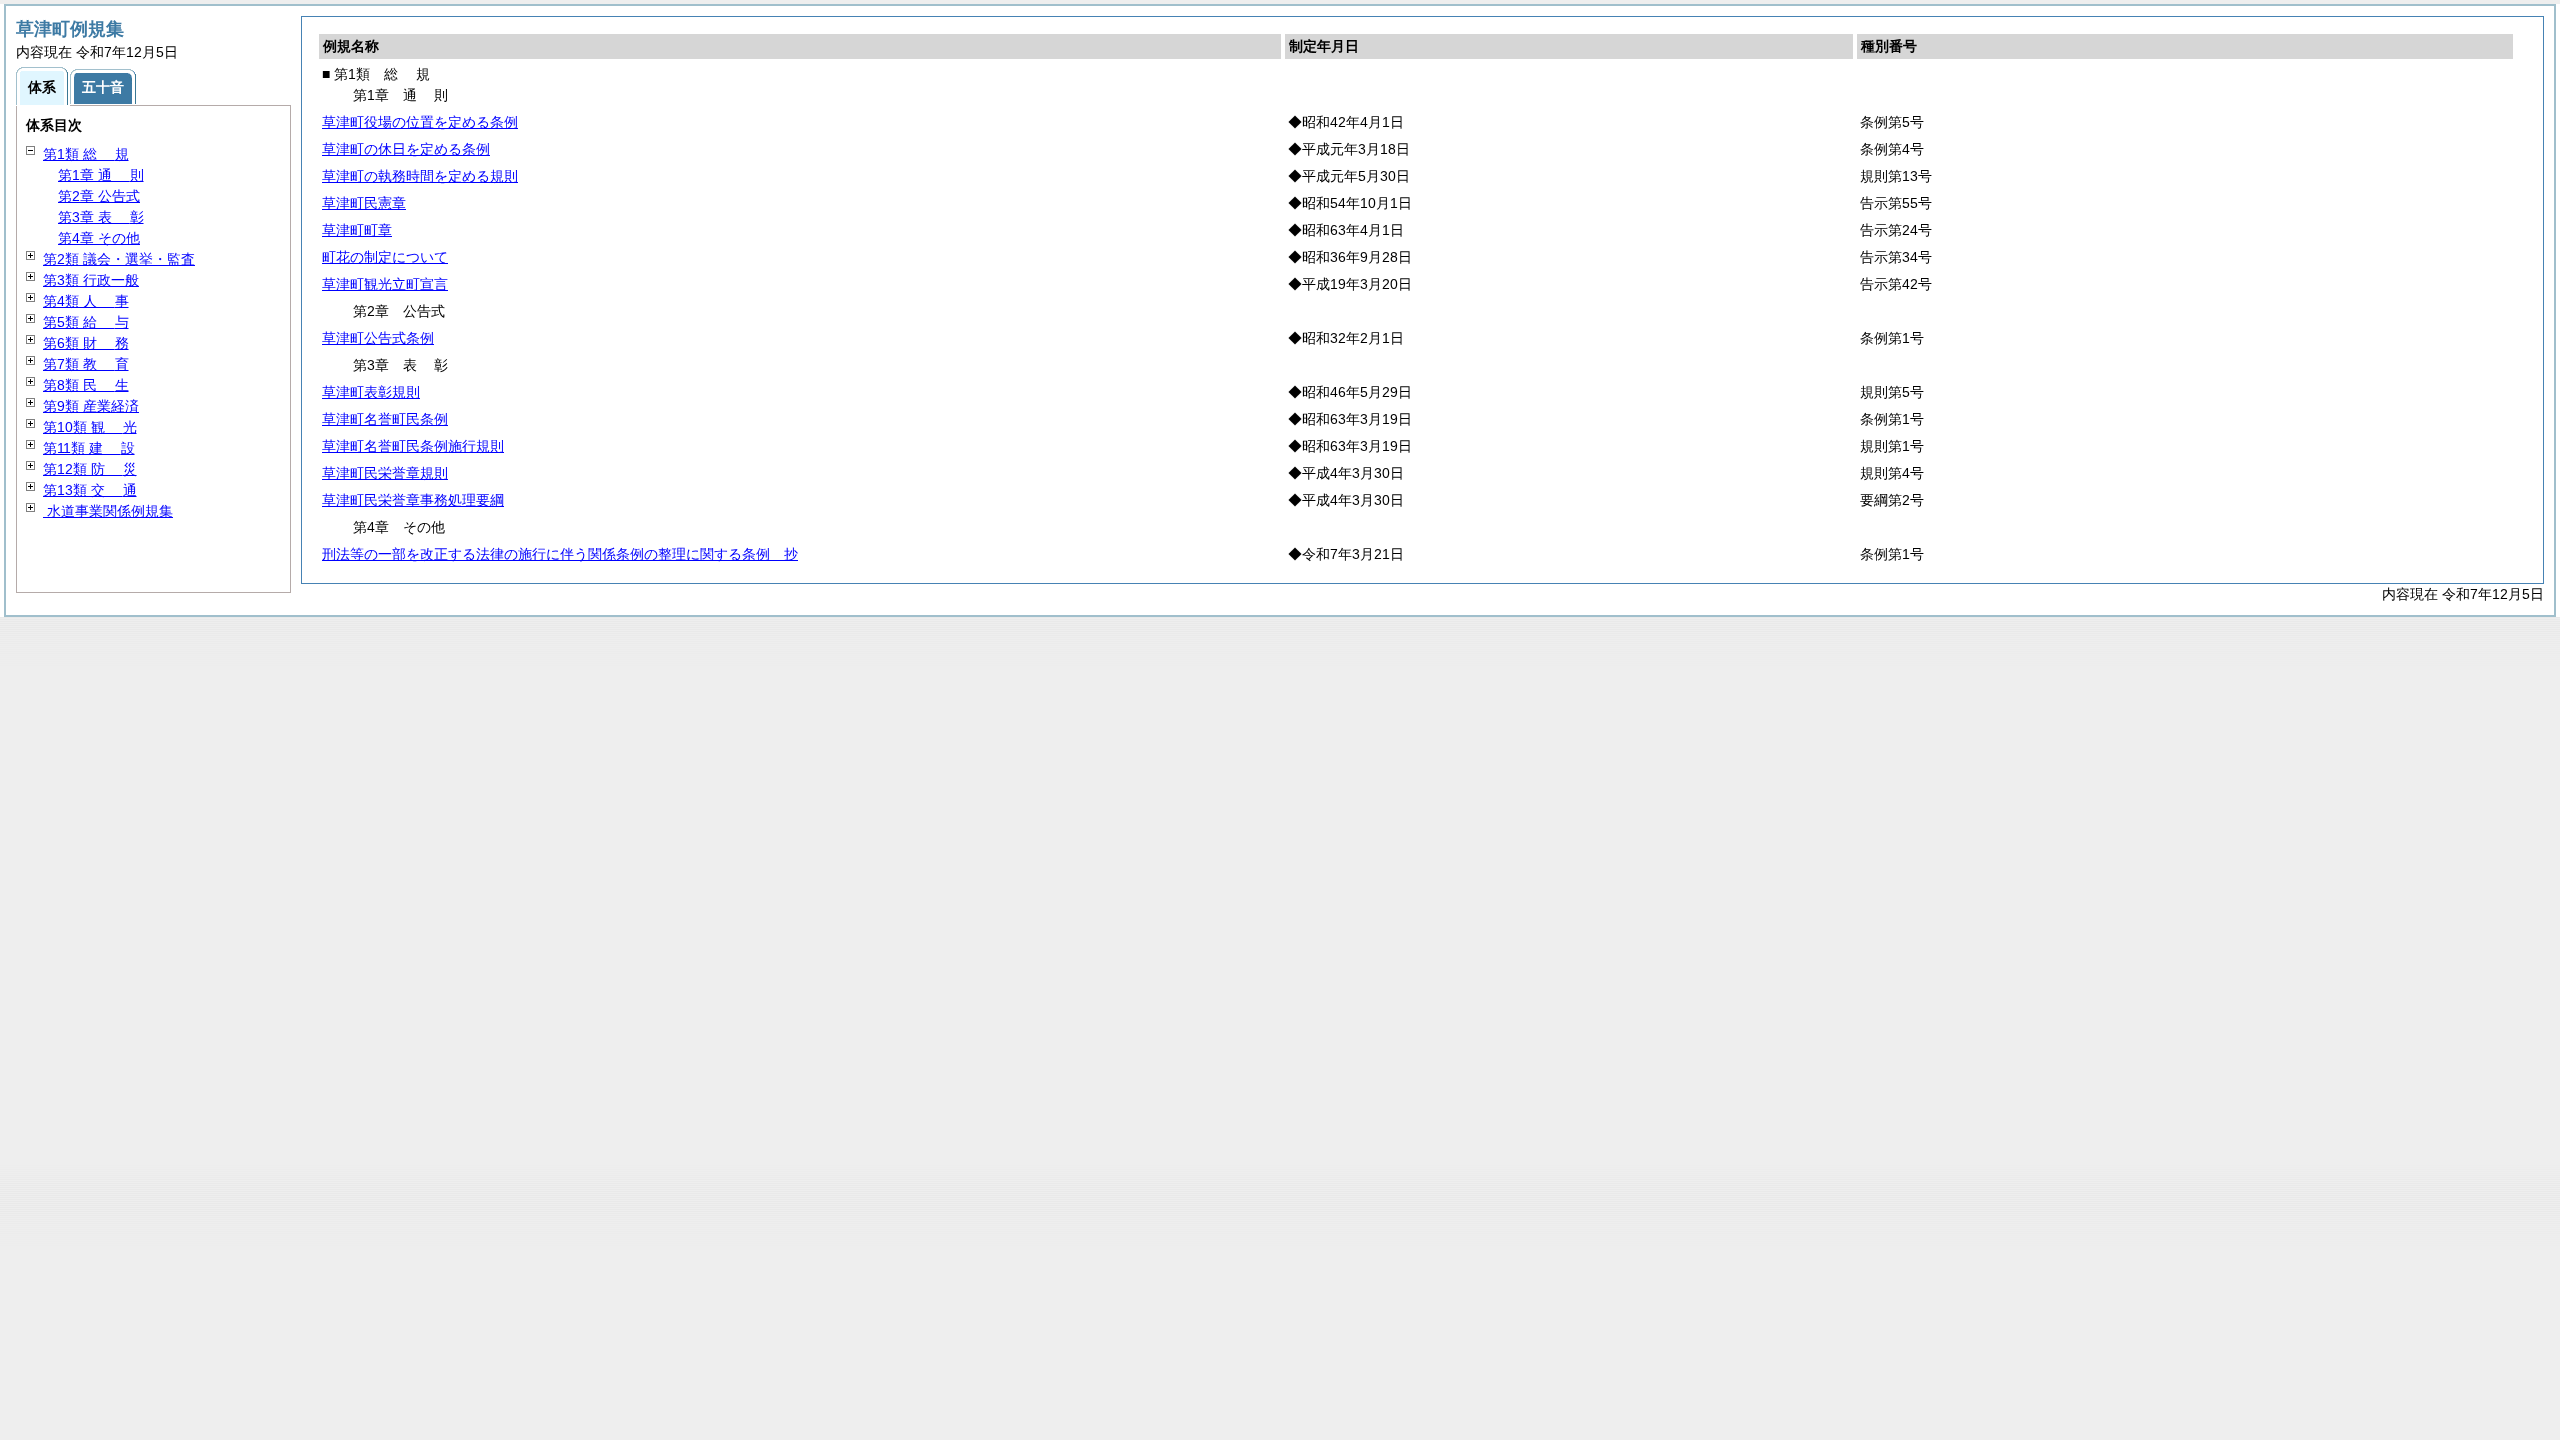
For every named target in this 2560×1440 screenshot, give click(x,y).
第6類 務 (86, 343)
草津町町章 (357, 230)
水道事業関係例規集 (108, 511)
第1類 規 (86, 154)
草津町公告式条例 (378, 338)
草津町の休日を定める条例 (406, 149)
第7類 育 (86, 364)
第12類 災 (90, 469)
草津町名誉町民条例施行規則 (413, 446)
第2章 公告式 (99, 196)
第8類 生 (86, 385)
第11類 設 (89, 448)
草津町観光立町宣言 (385, 284)
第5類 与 (86, 322)
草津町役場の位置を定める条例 (420, 122)
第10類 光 (90, 427)
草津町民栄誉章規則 (385, 473)
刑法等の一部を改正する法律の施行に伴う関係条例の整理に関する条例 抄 (560, 554)
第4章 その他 (99, 238)
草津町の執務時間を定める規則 (420, 176)
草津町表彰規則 (371, 392)
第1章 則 (101, 175)
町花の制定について (385, 257)
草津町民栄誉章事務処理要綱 (413, 500)
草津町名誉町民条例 (385, 419)
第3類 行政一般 (91, 280)
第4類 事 (86, 301)
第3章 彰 (101, 217)
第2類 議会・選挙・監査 (119, 259)
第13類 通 (90, 490)
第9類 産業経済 (91, 406)
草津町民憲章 (364, 203)
